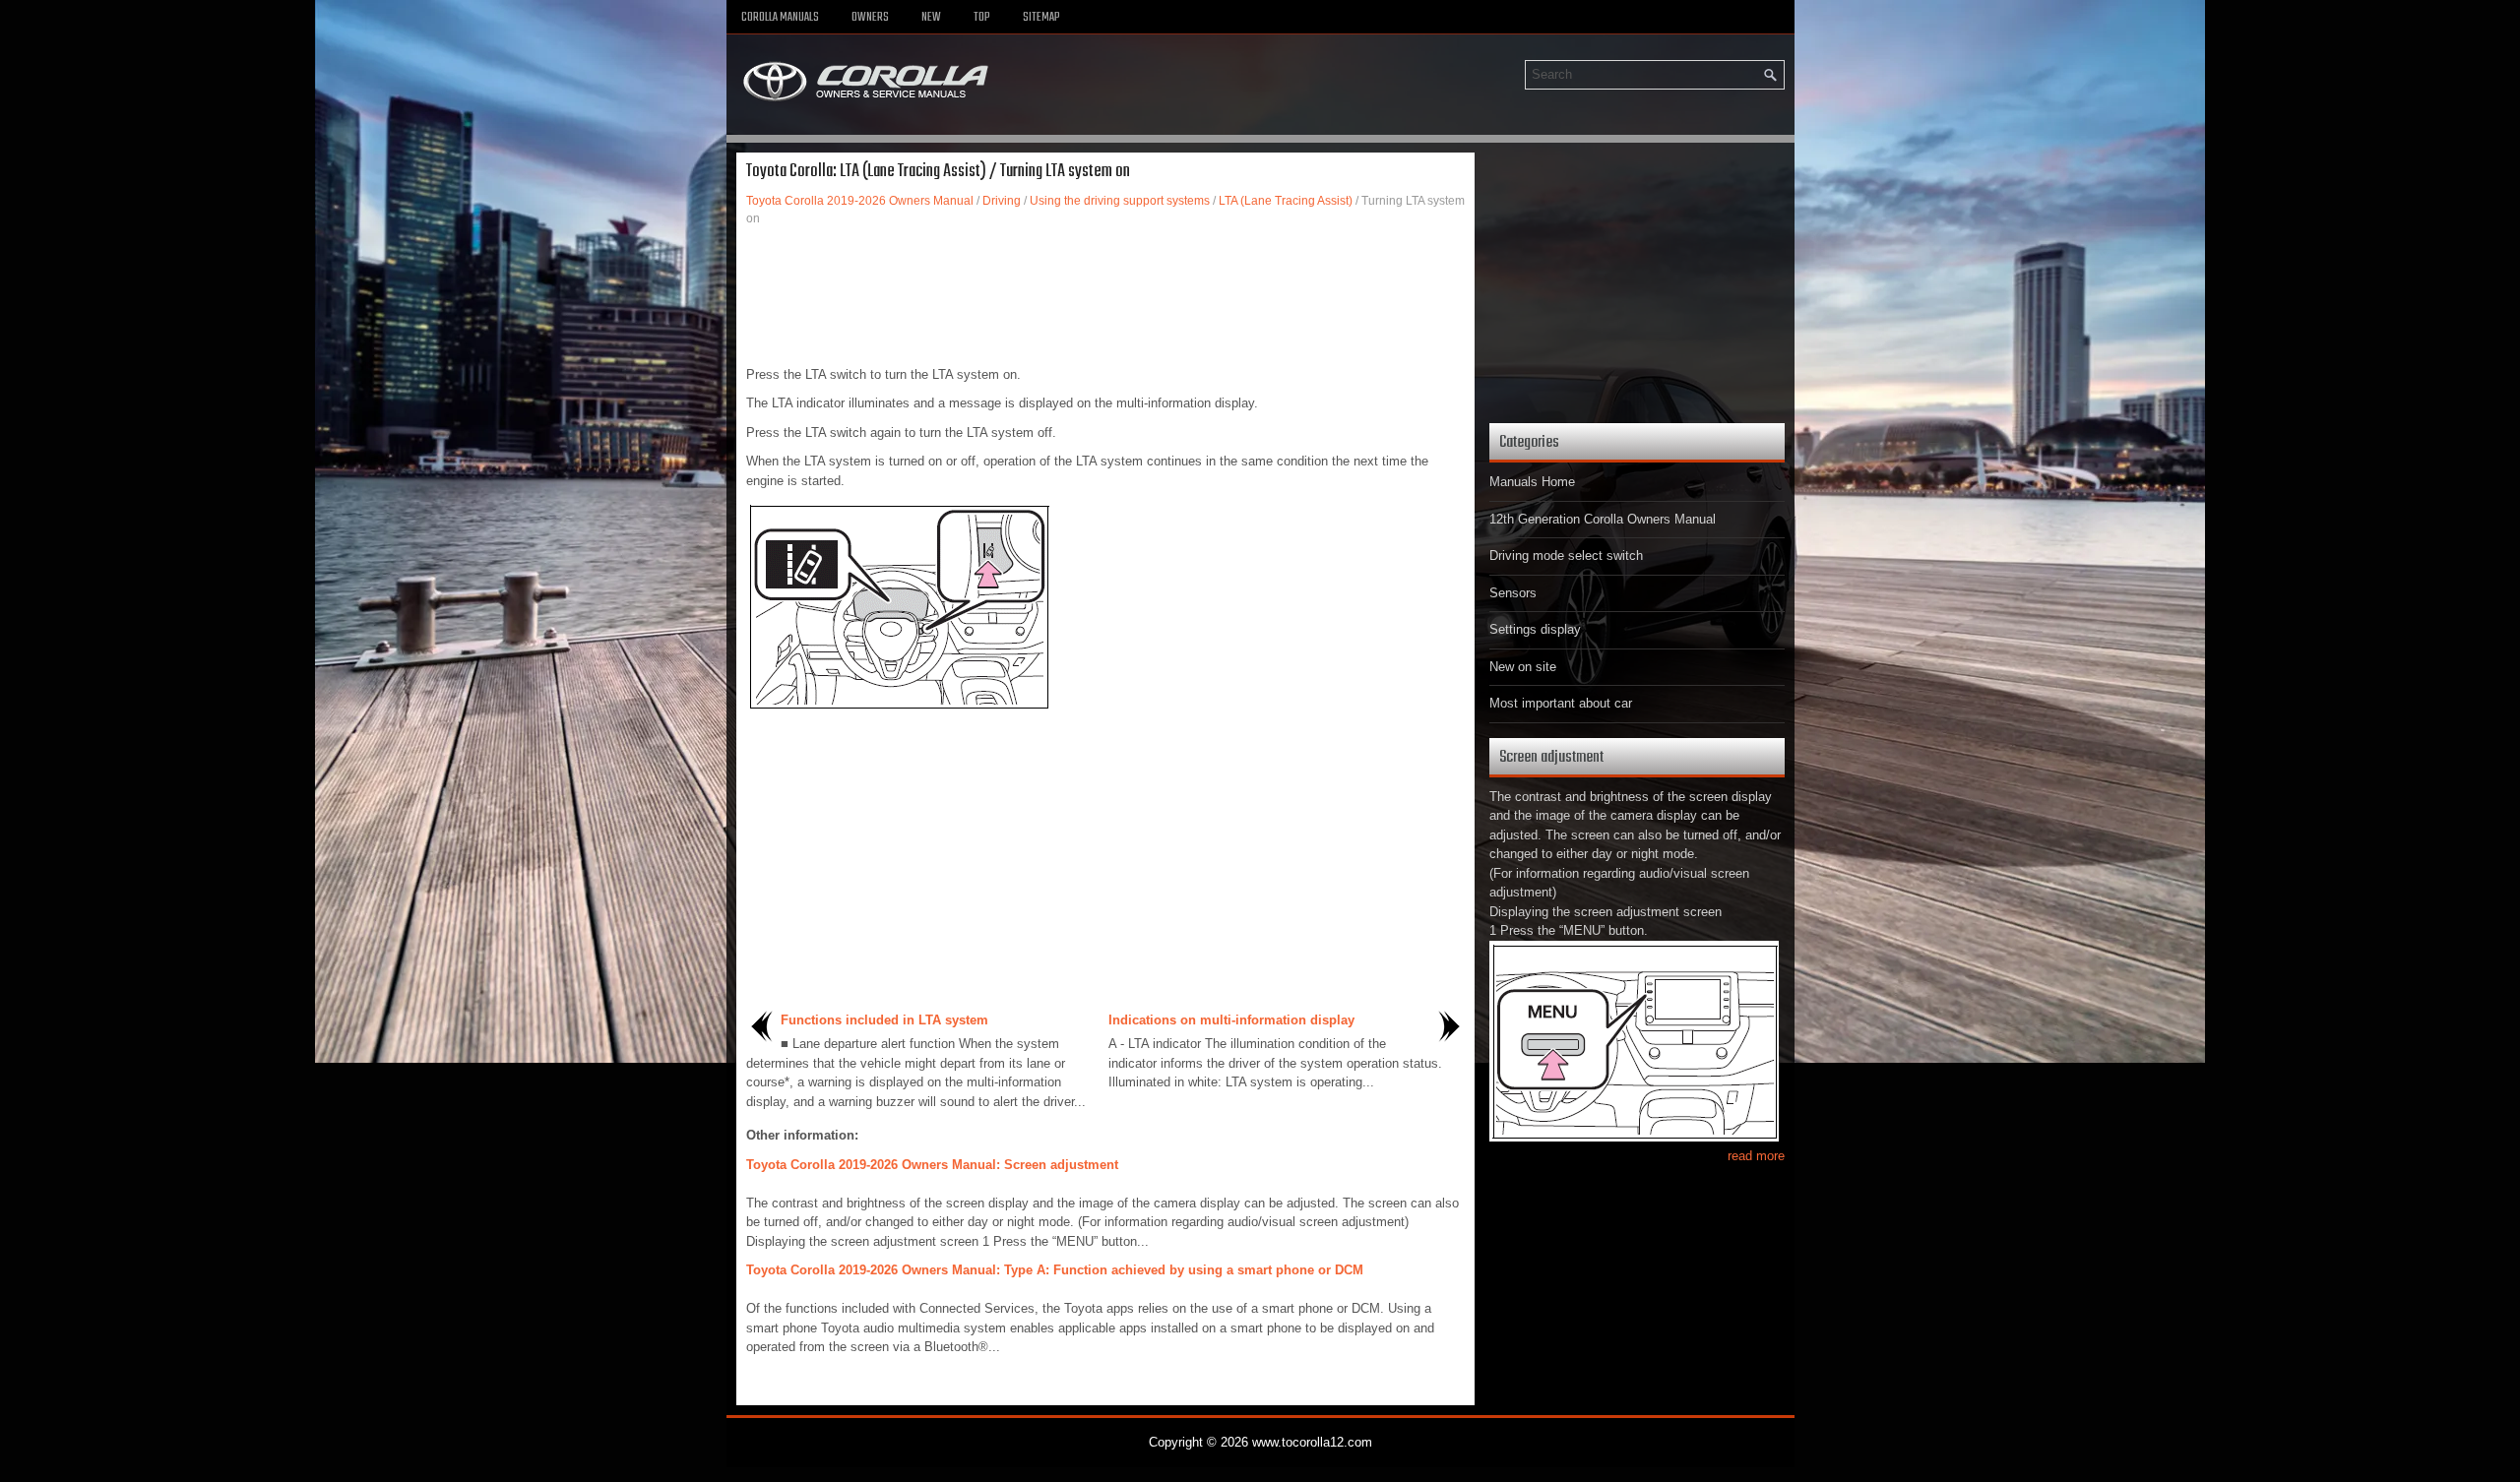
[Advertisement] (1105, 296)
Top (982, 18)
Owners (870, 18)
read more (1756, 1156)
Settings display (1535, 629)
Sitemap (1041, 18)
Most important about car (1561, 703)
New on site (1523, 667)
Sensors (1513, 593)
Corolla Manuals (780, 18)
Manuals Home (1532, 482)
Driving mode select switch (1566, 556)
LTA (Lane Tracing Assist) (1286, 201)
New (931, 18)
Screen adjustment (1551, 757)
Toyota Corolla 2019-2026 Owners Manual (860, 201)
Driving (1002, 201)
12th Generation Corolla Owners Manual (1603, 519)
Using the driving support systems (1120, 201)
